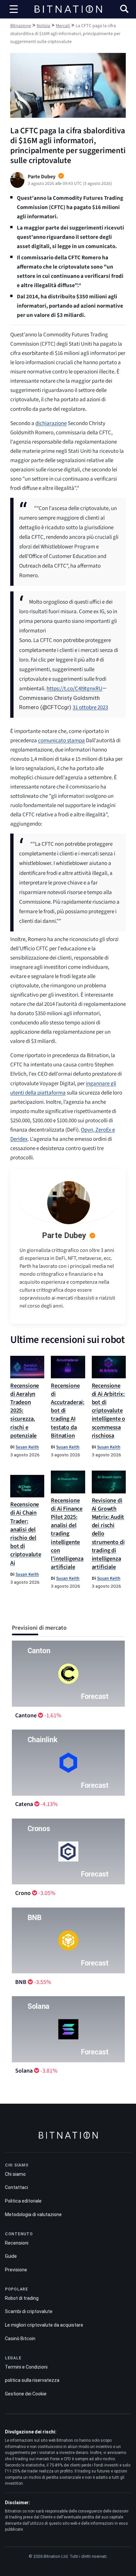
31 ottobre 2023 (90, 708)
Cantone (26, 1716)
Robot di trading (22, 2298)
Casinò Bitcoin (20, 2339)
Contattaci (17, 2187)
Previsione (16, 2270)
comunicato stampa (61, 741)
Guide (11, 2256)
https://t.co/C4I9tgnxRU (74, 689)
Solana (24, 2071)
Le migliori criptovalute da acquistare (44, 2325)
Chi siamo (15, 2174)
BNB (21, 1982)
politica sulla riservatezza (32, 2380)
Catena (24, 1804)
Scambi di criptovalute (29, 2311)
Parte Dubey (64, 1235)
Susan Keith (27, 1447)
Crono (23, 1893)
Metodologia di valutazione (33, 2214)
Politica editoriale (23, 2201)
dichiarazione (51, 423)
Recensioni (17, 2243)
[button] (124, 10)
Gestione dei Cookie (26, 2394)
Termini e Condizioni (26, 2367)
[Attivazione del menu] (14, 9)
